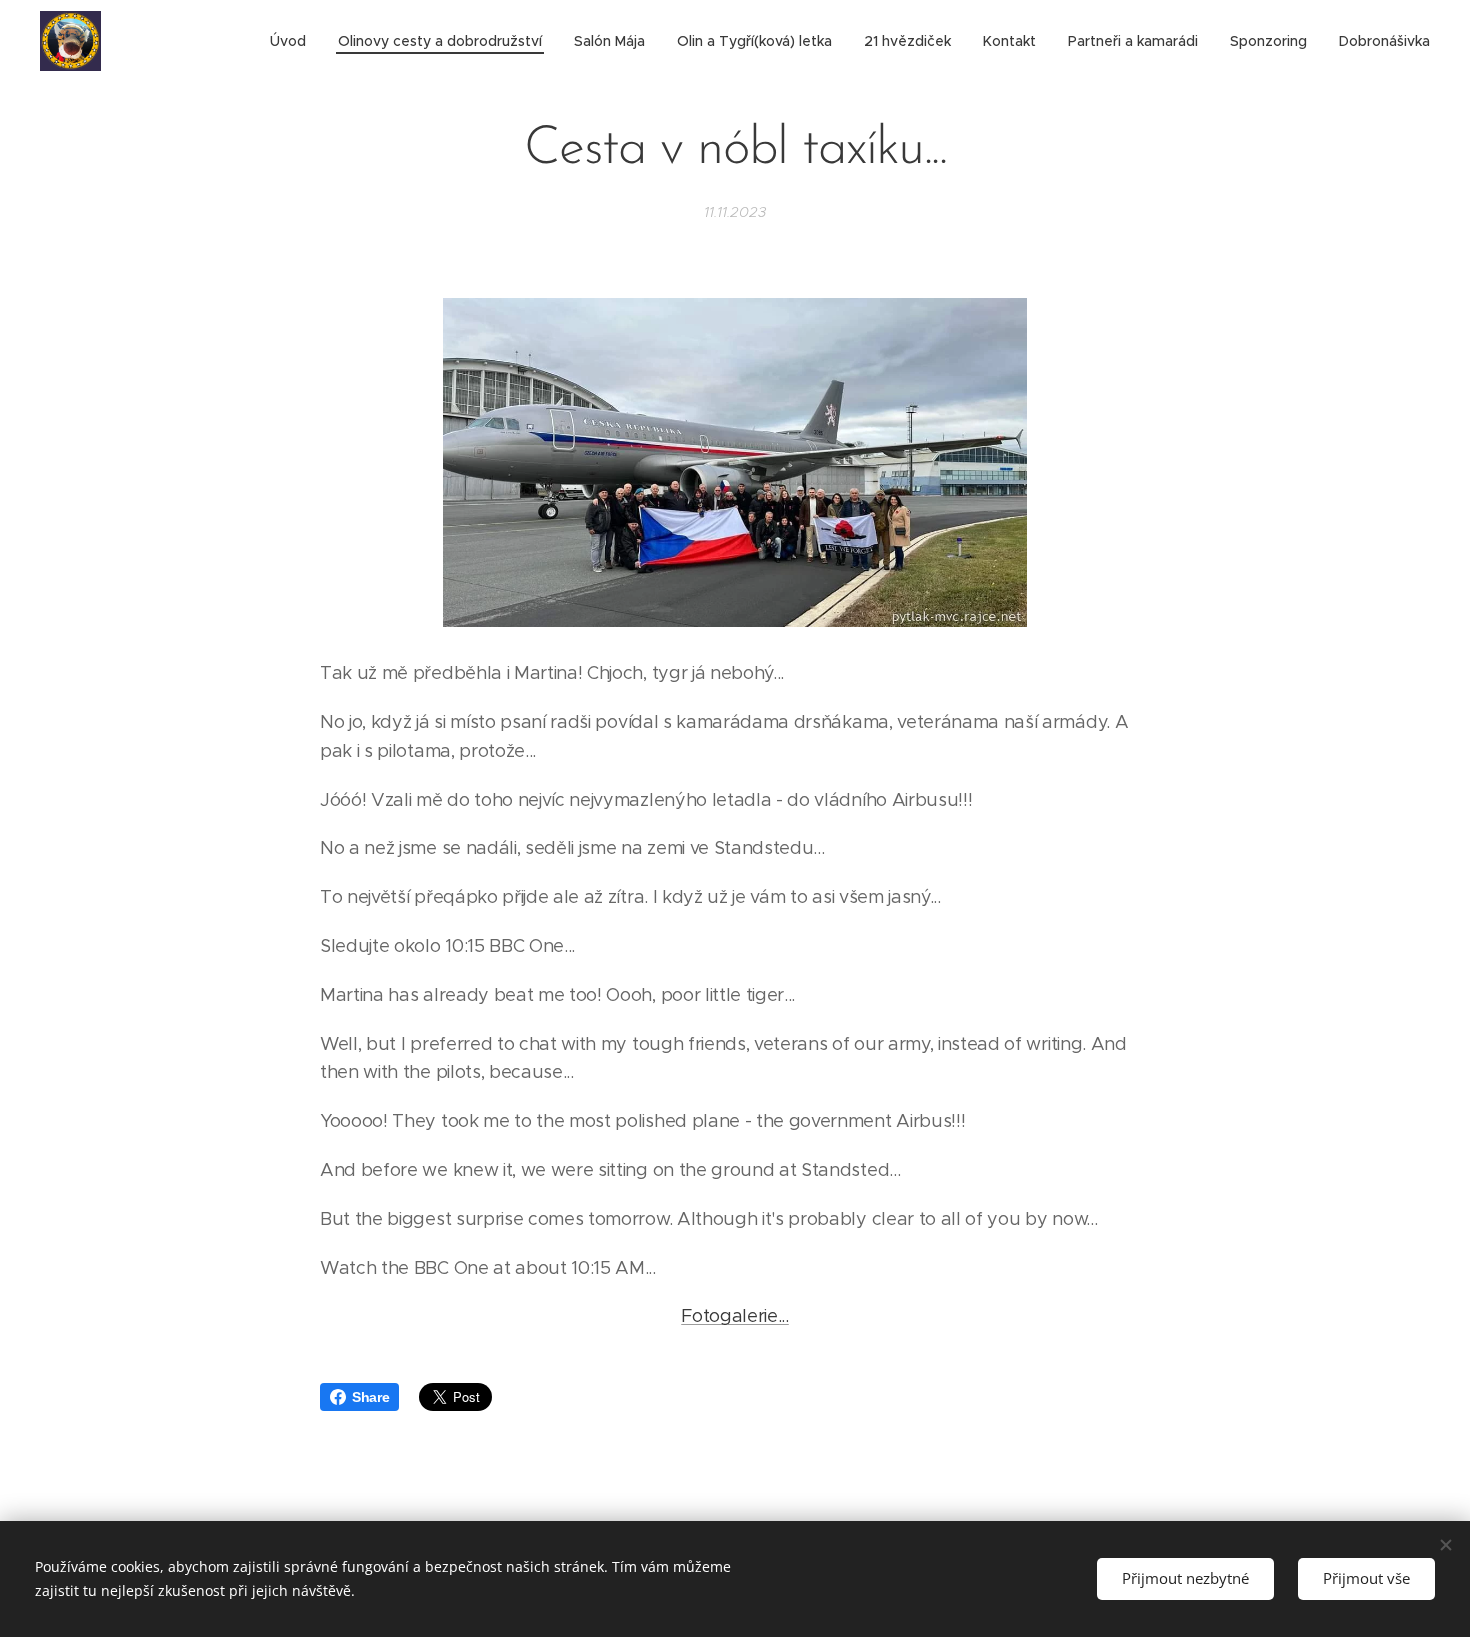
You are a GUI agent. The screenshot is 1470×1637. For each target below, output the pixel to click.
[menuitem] (293, 41)
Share (370, 1397)
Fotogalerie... (735, 1316)
